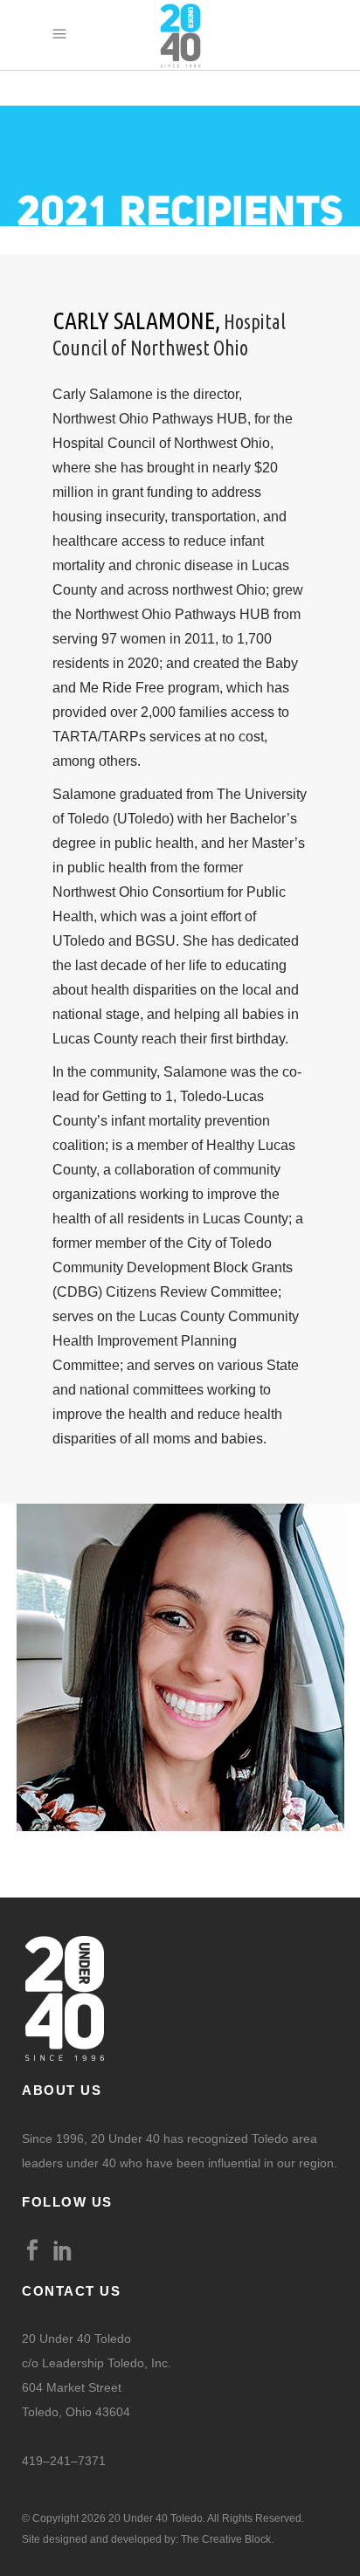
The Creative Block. (227, 2539)
